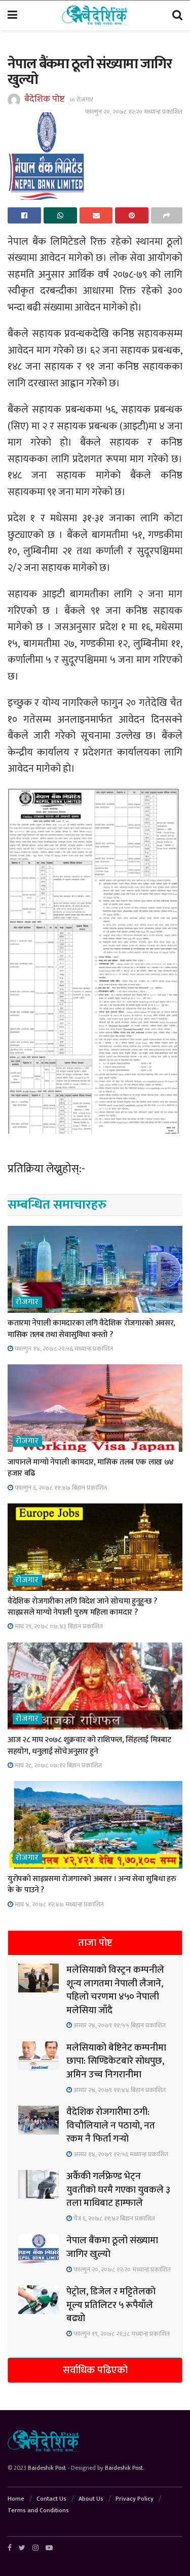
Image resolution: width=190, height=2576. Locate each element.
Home (16, 2499)
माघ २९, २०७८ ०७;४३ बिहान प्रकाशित (58, 1626)
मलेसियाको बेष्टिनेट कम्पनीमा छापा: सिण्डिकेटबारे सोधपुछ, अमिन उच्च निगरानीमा (116, 2061)
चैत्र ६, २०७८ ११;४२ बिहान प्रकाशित (113, 2218)
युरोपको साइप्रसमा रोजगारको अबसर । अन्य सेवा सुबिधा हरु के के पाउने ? (92, 1884)
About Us (91, 2499)
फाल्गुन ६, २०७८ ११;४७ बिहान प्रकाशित (60, 1488)
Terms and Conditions (38, 2510)
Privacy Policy (135, 2499)
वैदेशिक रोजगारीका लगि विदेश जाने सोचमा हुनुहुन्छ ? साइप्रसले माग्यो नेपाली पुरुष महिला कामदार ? (82, 1607)
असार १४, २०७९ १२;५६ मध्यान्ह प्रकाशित (120, 2154)
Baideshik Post (47, 2468)
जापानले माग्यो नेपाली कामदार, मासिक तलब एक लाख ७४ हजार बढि (91, 1468)
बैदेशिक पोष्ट (45, 99)
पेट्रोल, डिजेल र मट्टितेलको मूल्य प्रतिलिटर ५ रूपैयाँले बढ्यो (111, 2305)
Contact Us (51, 2499)
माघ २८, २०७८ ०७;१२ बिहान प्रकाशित (58, 1765)
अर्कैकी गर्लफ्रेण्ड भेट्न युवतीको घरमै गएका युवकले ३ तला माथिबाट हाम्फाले (118, 2190)
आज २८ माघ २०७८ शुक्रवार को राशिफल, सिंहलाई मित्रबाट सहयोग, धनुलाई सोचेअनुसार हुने (89, 1745)
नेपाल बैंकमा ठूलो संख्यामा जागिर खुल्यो (112, 2247)
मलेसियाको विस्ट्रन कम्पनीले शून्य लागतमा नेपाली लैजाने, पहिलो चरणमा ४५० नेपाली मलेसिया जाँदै (115, 1990)
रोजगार (85, 100)
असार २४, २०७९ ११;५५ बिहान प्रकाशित (119, 2025)
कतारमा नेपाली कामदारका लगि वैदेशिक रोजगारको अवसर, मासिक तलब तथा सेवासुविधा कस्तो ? (91, 1329)
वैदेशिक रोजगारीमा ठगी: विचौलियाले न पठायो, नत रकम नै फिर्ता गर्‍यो (111, 2125)
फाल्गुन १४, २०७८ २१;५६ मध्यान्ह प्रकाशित (63, 1349)
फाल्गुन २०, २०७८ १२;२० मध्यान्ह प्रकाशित (134, 112)
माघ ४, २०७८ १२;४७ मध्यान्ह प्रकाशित (59, 1904)
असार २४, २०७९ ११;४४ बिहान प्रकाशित (119, 2090)
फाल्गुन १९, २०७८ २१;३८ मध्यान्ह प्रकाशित (121, 2334)
